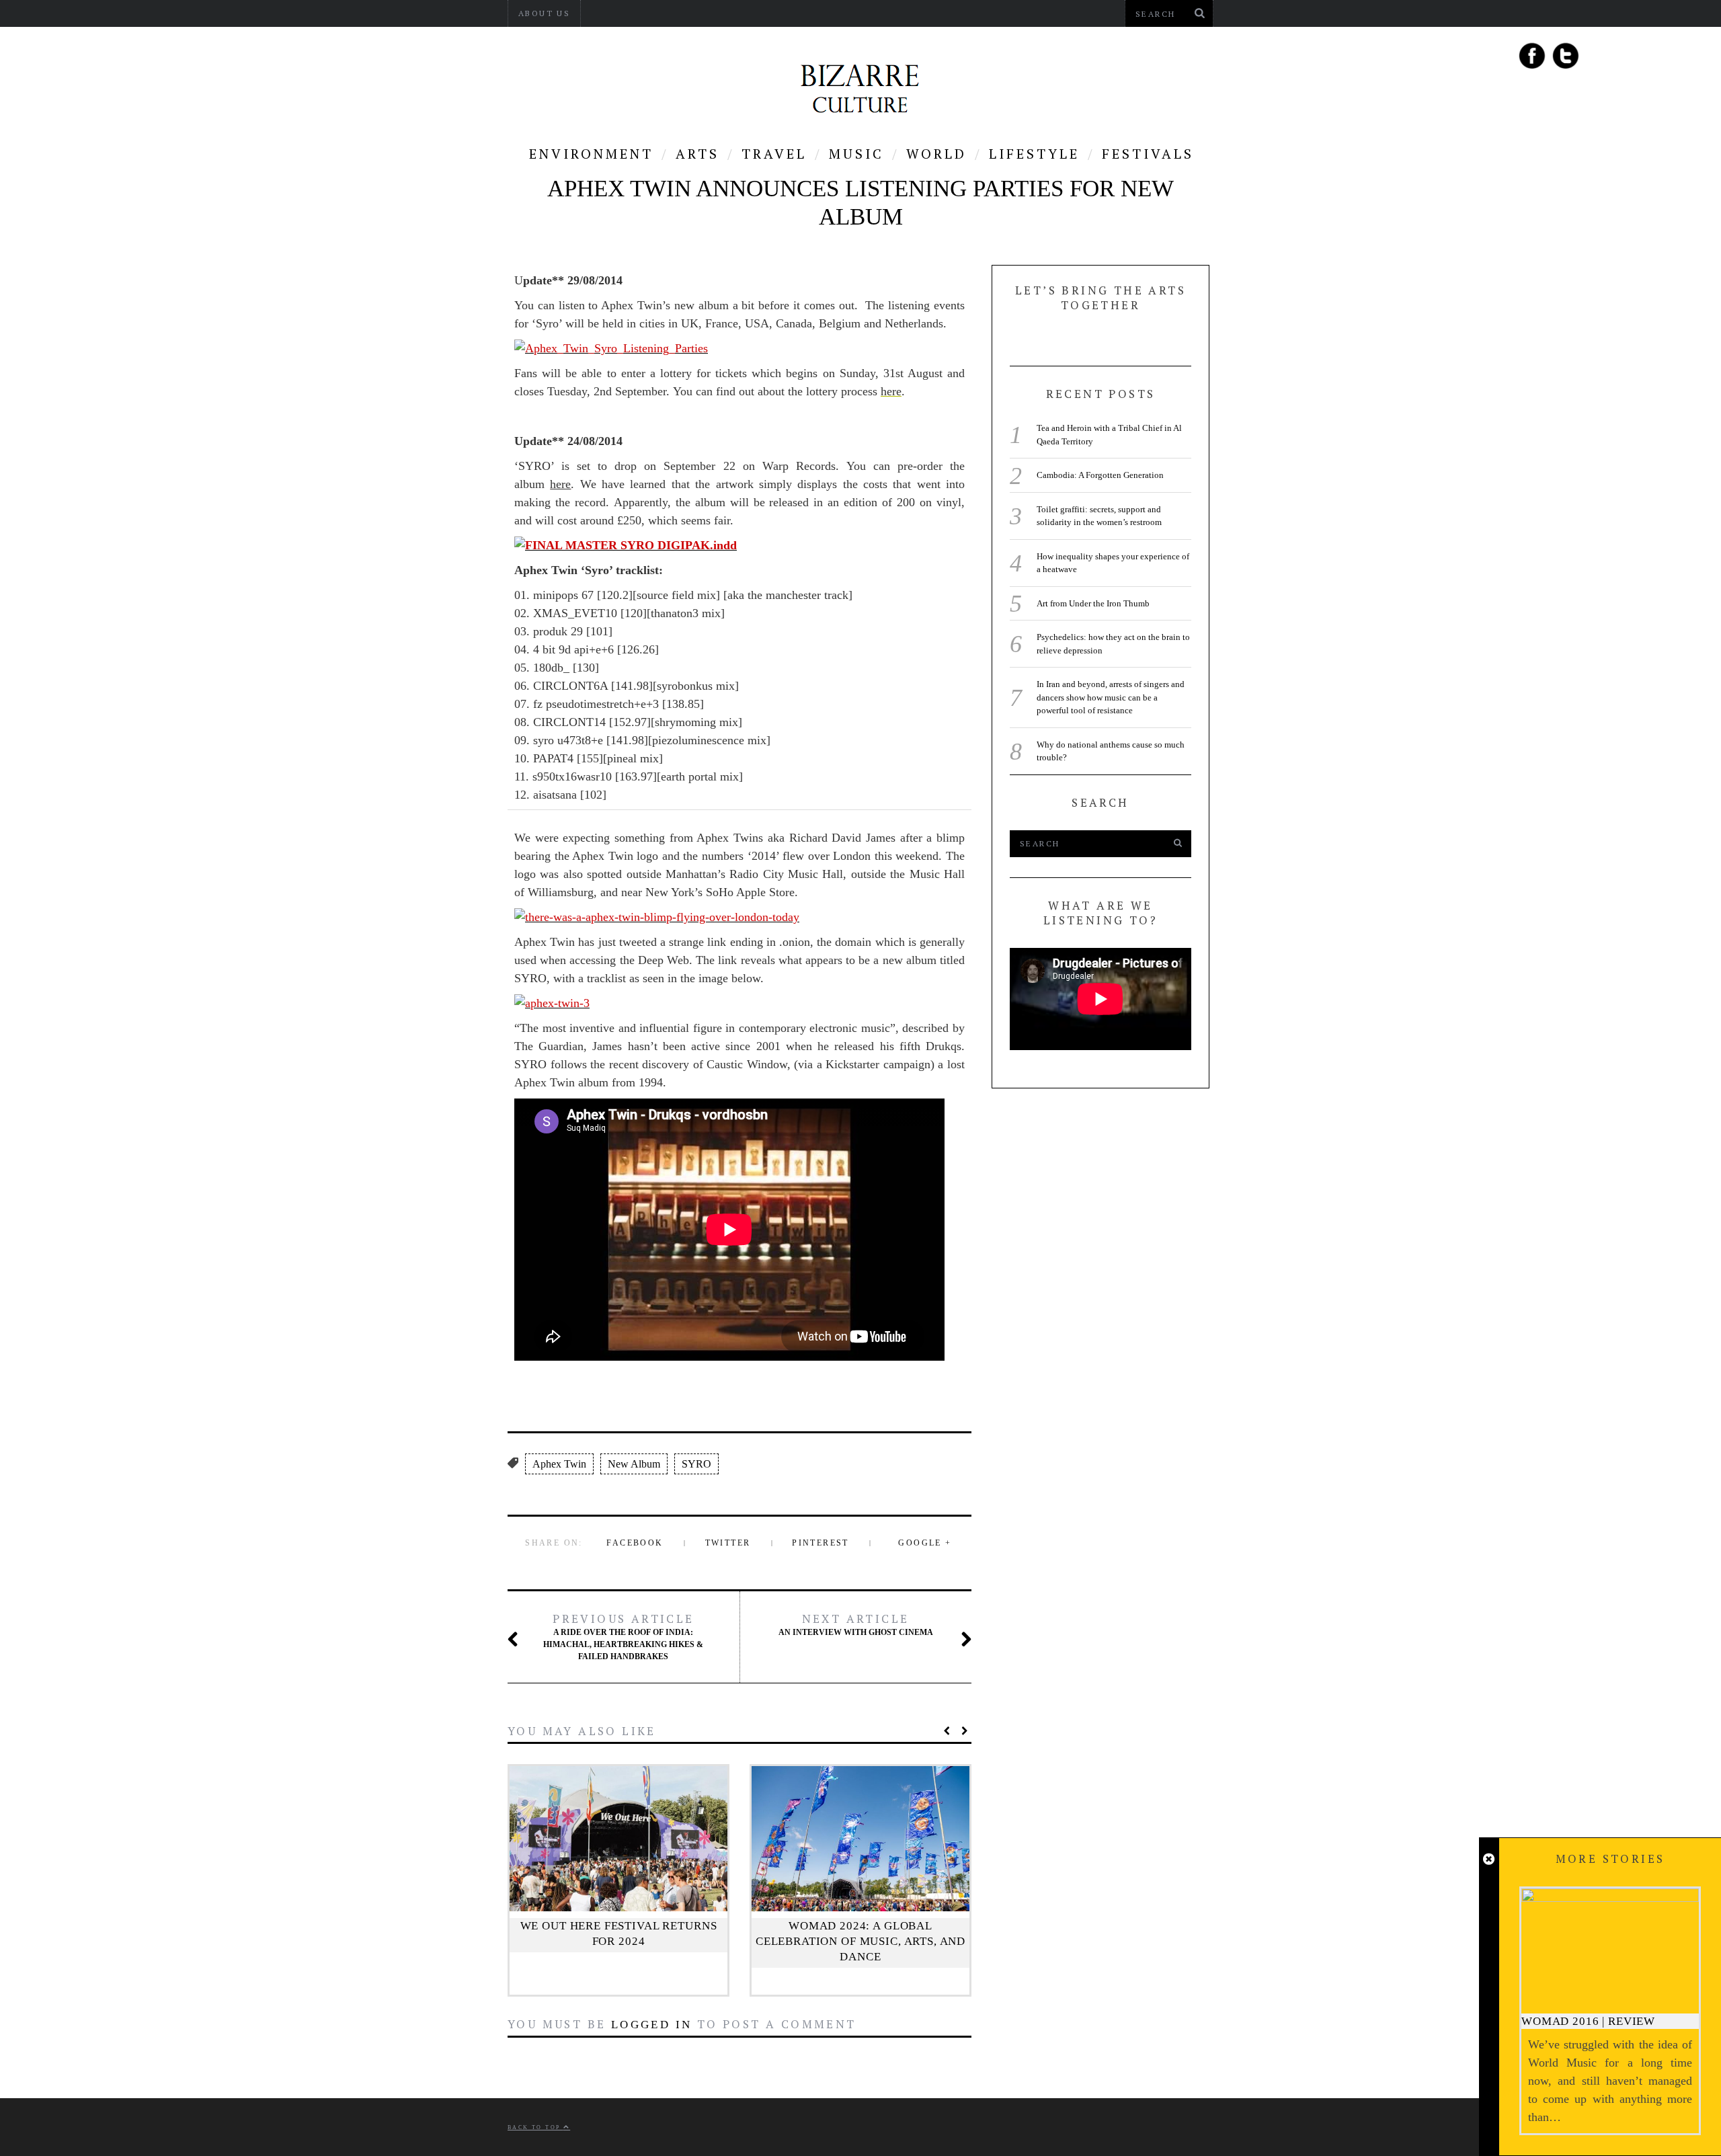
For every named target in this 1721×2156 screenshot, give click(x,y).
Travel (774, 154)
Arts (697, 154)
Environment (591, 154)
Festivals (1148, 154)
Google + (925, 1543)
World (936, 154)
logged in (652, 2025)
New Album (634, 1464)
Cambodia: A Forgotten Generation (1100, 475)
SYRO (696, 1464)
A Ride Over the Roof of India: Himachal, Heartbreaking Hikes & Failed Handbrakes (623, 1636)
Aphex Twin (559, 1464)
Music (856, 154)
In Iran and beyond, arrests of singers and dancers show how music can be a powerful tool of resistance (1111, 697)
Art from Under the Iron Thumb (1093, 603)
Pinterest (821, 1543)
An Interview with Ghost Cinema (856, 1624)
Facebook (635, 1543)
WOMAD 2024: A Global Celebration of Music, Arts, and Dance (860, 1941)
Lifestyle (1034, 154)
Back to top (535, 2127)
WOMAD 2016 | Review (1588, 2021)
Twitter (728, 1543)
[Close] (1489, 1860)
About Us (544, 13)
